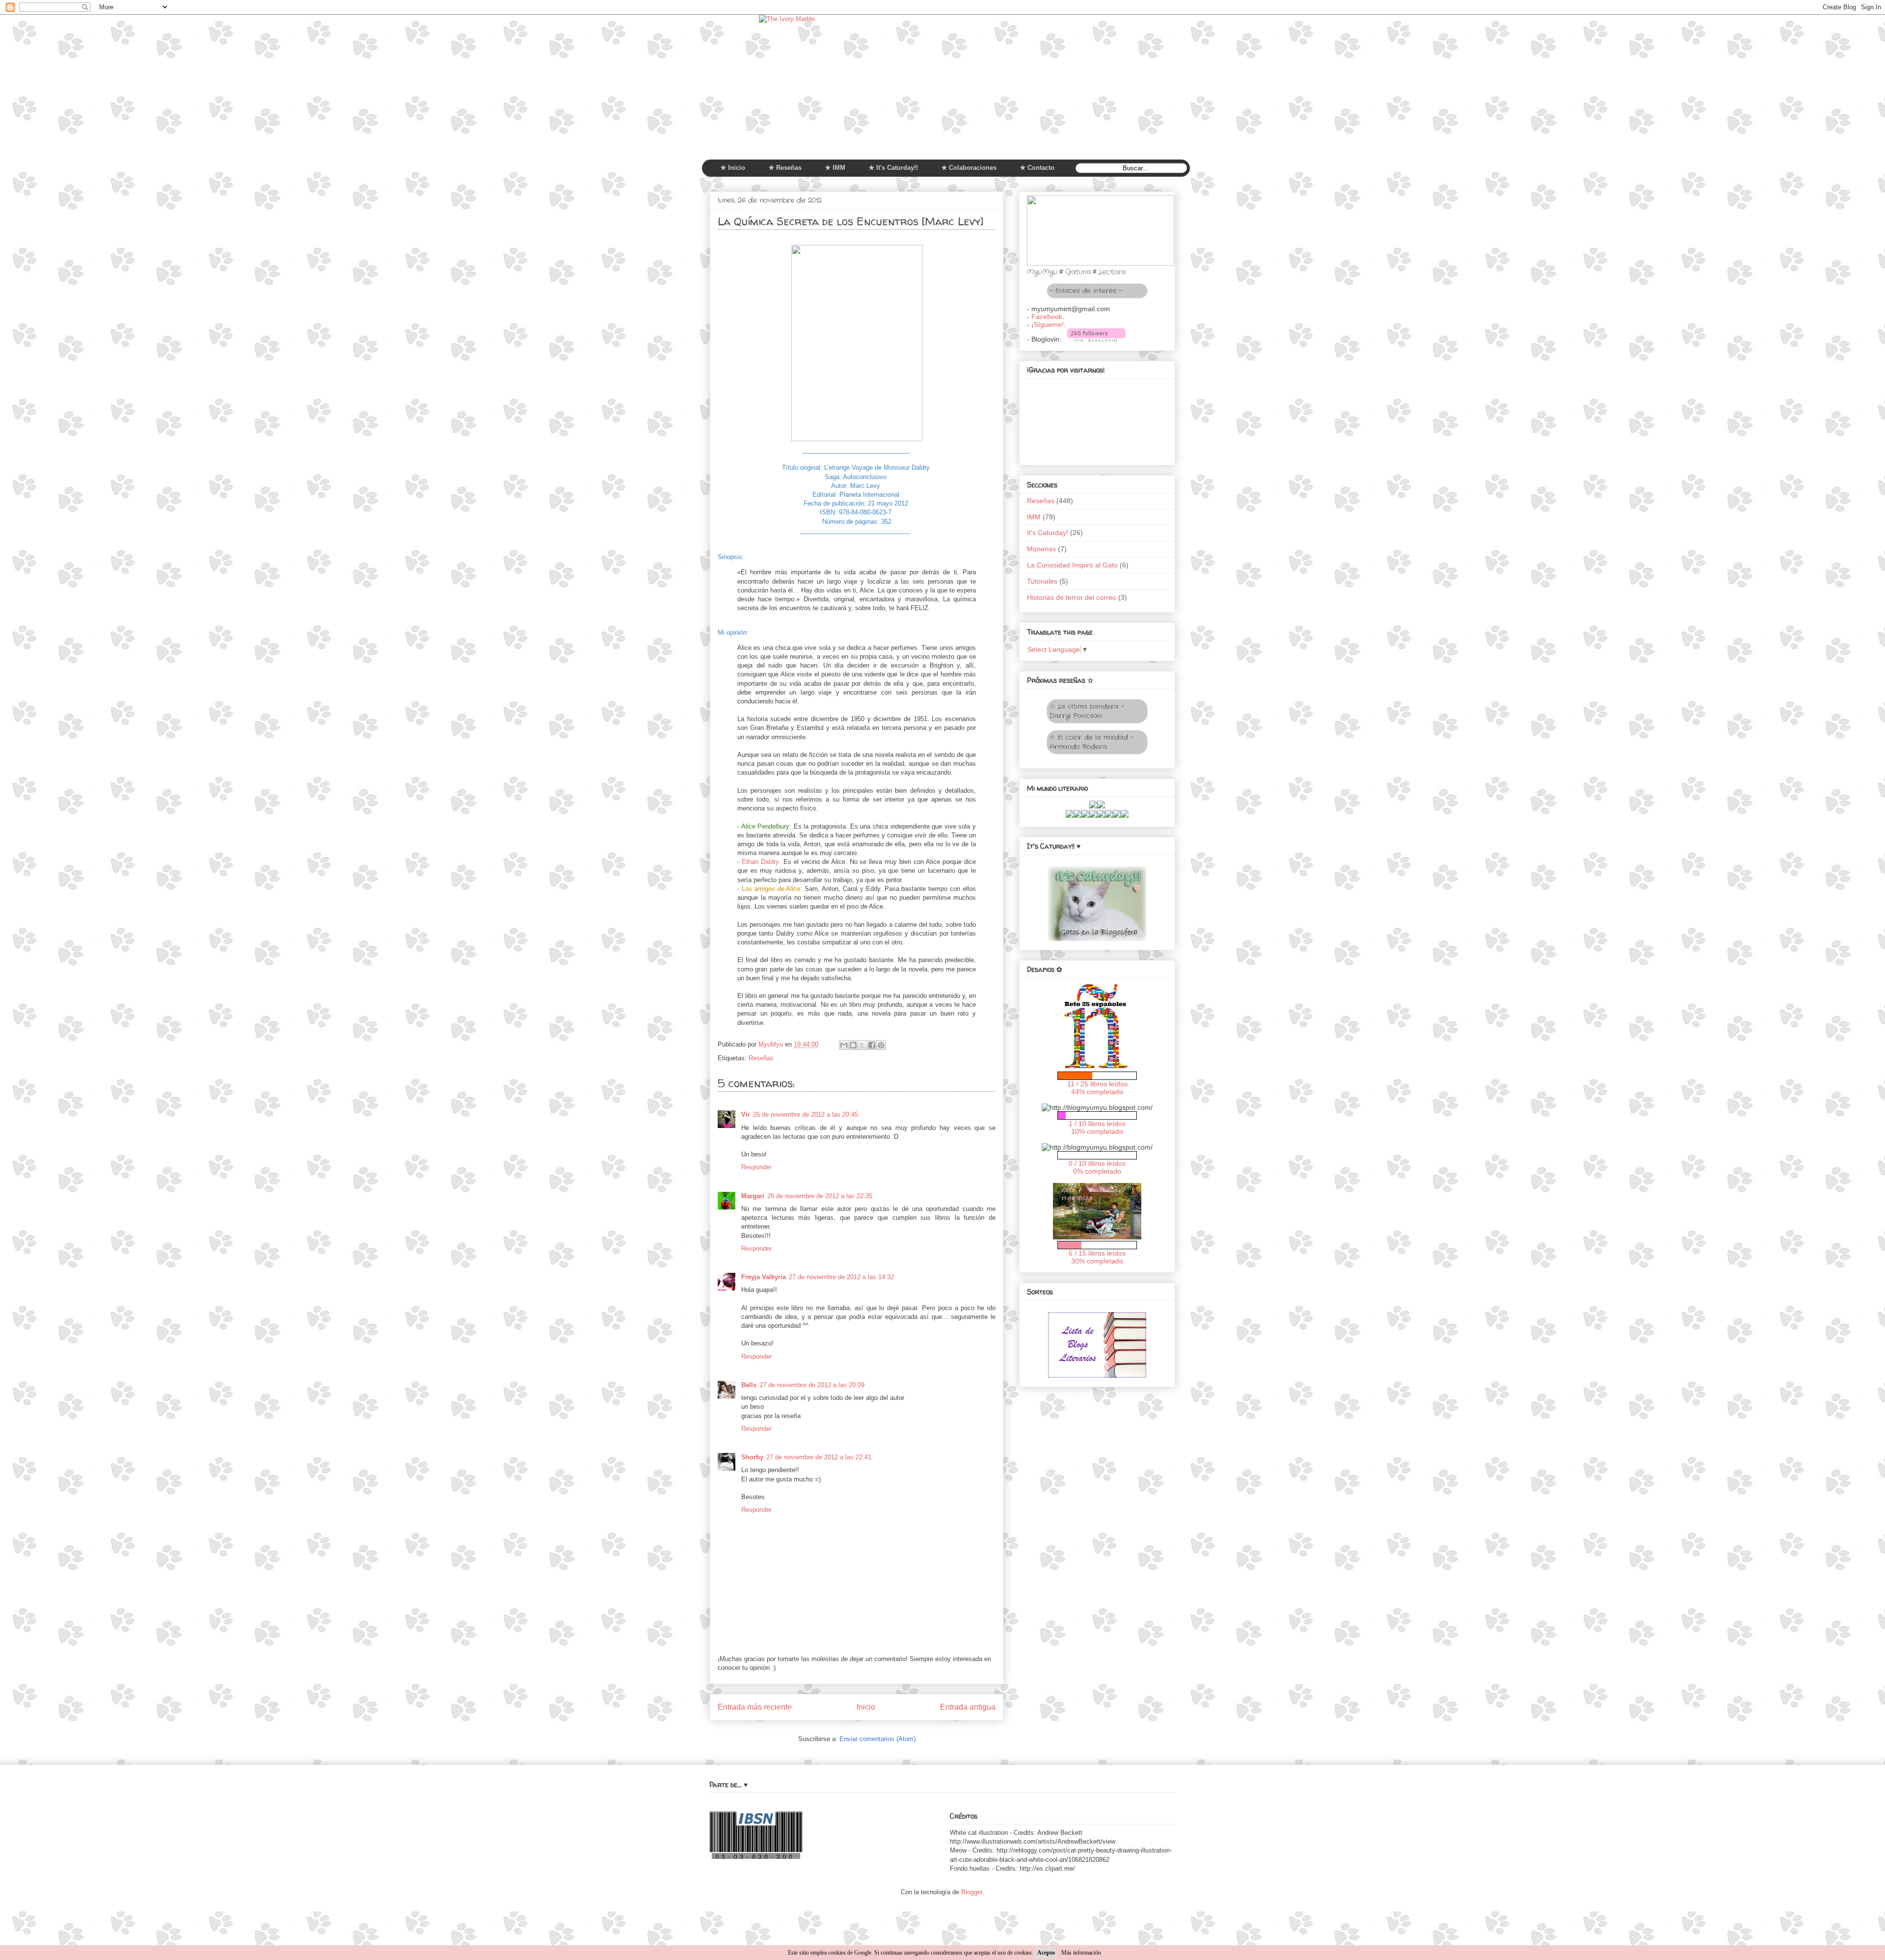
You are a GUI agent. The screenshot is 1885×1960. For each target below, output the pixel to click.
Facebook (1047, 317)
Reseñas (761, 1058)
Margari (753, 1196)
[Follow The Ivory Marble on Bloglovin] (1096, 339)
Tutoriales (1042, 581)
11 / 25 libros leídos (1097, 1084)
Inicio (866, 1707)
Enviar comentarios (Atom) (877, 1739)
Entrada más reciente (755, 1707)
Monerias (1041, 549)
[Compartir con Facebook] (872, 1045)
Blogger (972, 1892)
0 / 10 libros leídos (1097, 1163)
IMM (1034, 517)
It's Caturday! (1048, 533)
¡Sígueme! (1048, 324)
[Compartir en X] (862, 1045)
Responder (756, 1167)
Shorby (752, 1457)
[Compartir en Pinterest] (881, 1045)
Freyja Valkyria (764, 1277)
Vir (746, 1114)
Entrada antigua (968, 1707)
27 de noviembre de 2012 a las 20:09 (812, 1385)
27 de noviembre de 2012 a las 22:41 (819, 1457)
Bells (749, 1385)
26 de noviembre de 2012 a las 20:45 (806, 1114)
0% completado (1097, 1171)
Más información (1081, 1953)
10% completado (1097, 1131)
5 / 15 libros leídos (1097, 1253)
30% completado (1097, 1261)
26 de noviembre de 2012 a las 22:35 (820, 1196)
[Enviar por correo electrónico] (844, 1045)
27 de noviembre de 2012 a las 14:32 (841, 1277)
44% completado (1097, 1092)
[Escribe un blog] (853, 1045)
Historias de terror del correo (1072, 597)
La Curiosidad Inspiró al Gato (1072, 565)
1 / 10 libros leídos (1097, 1124)
